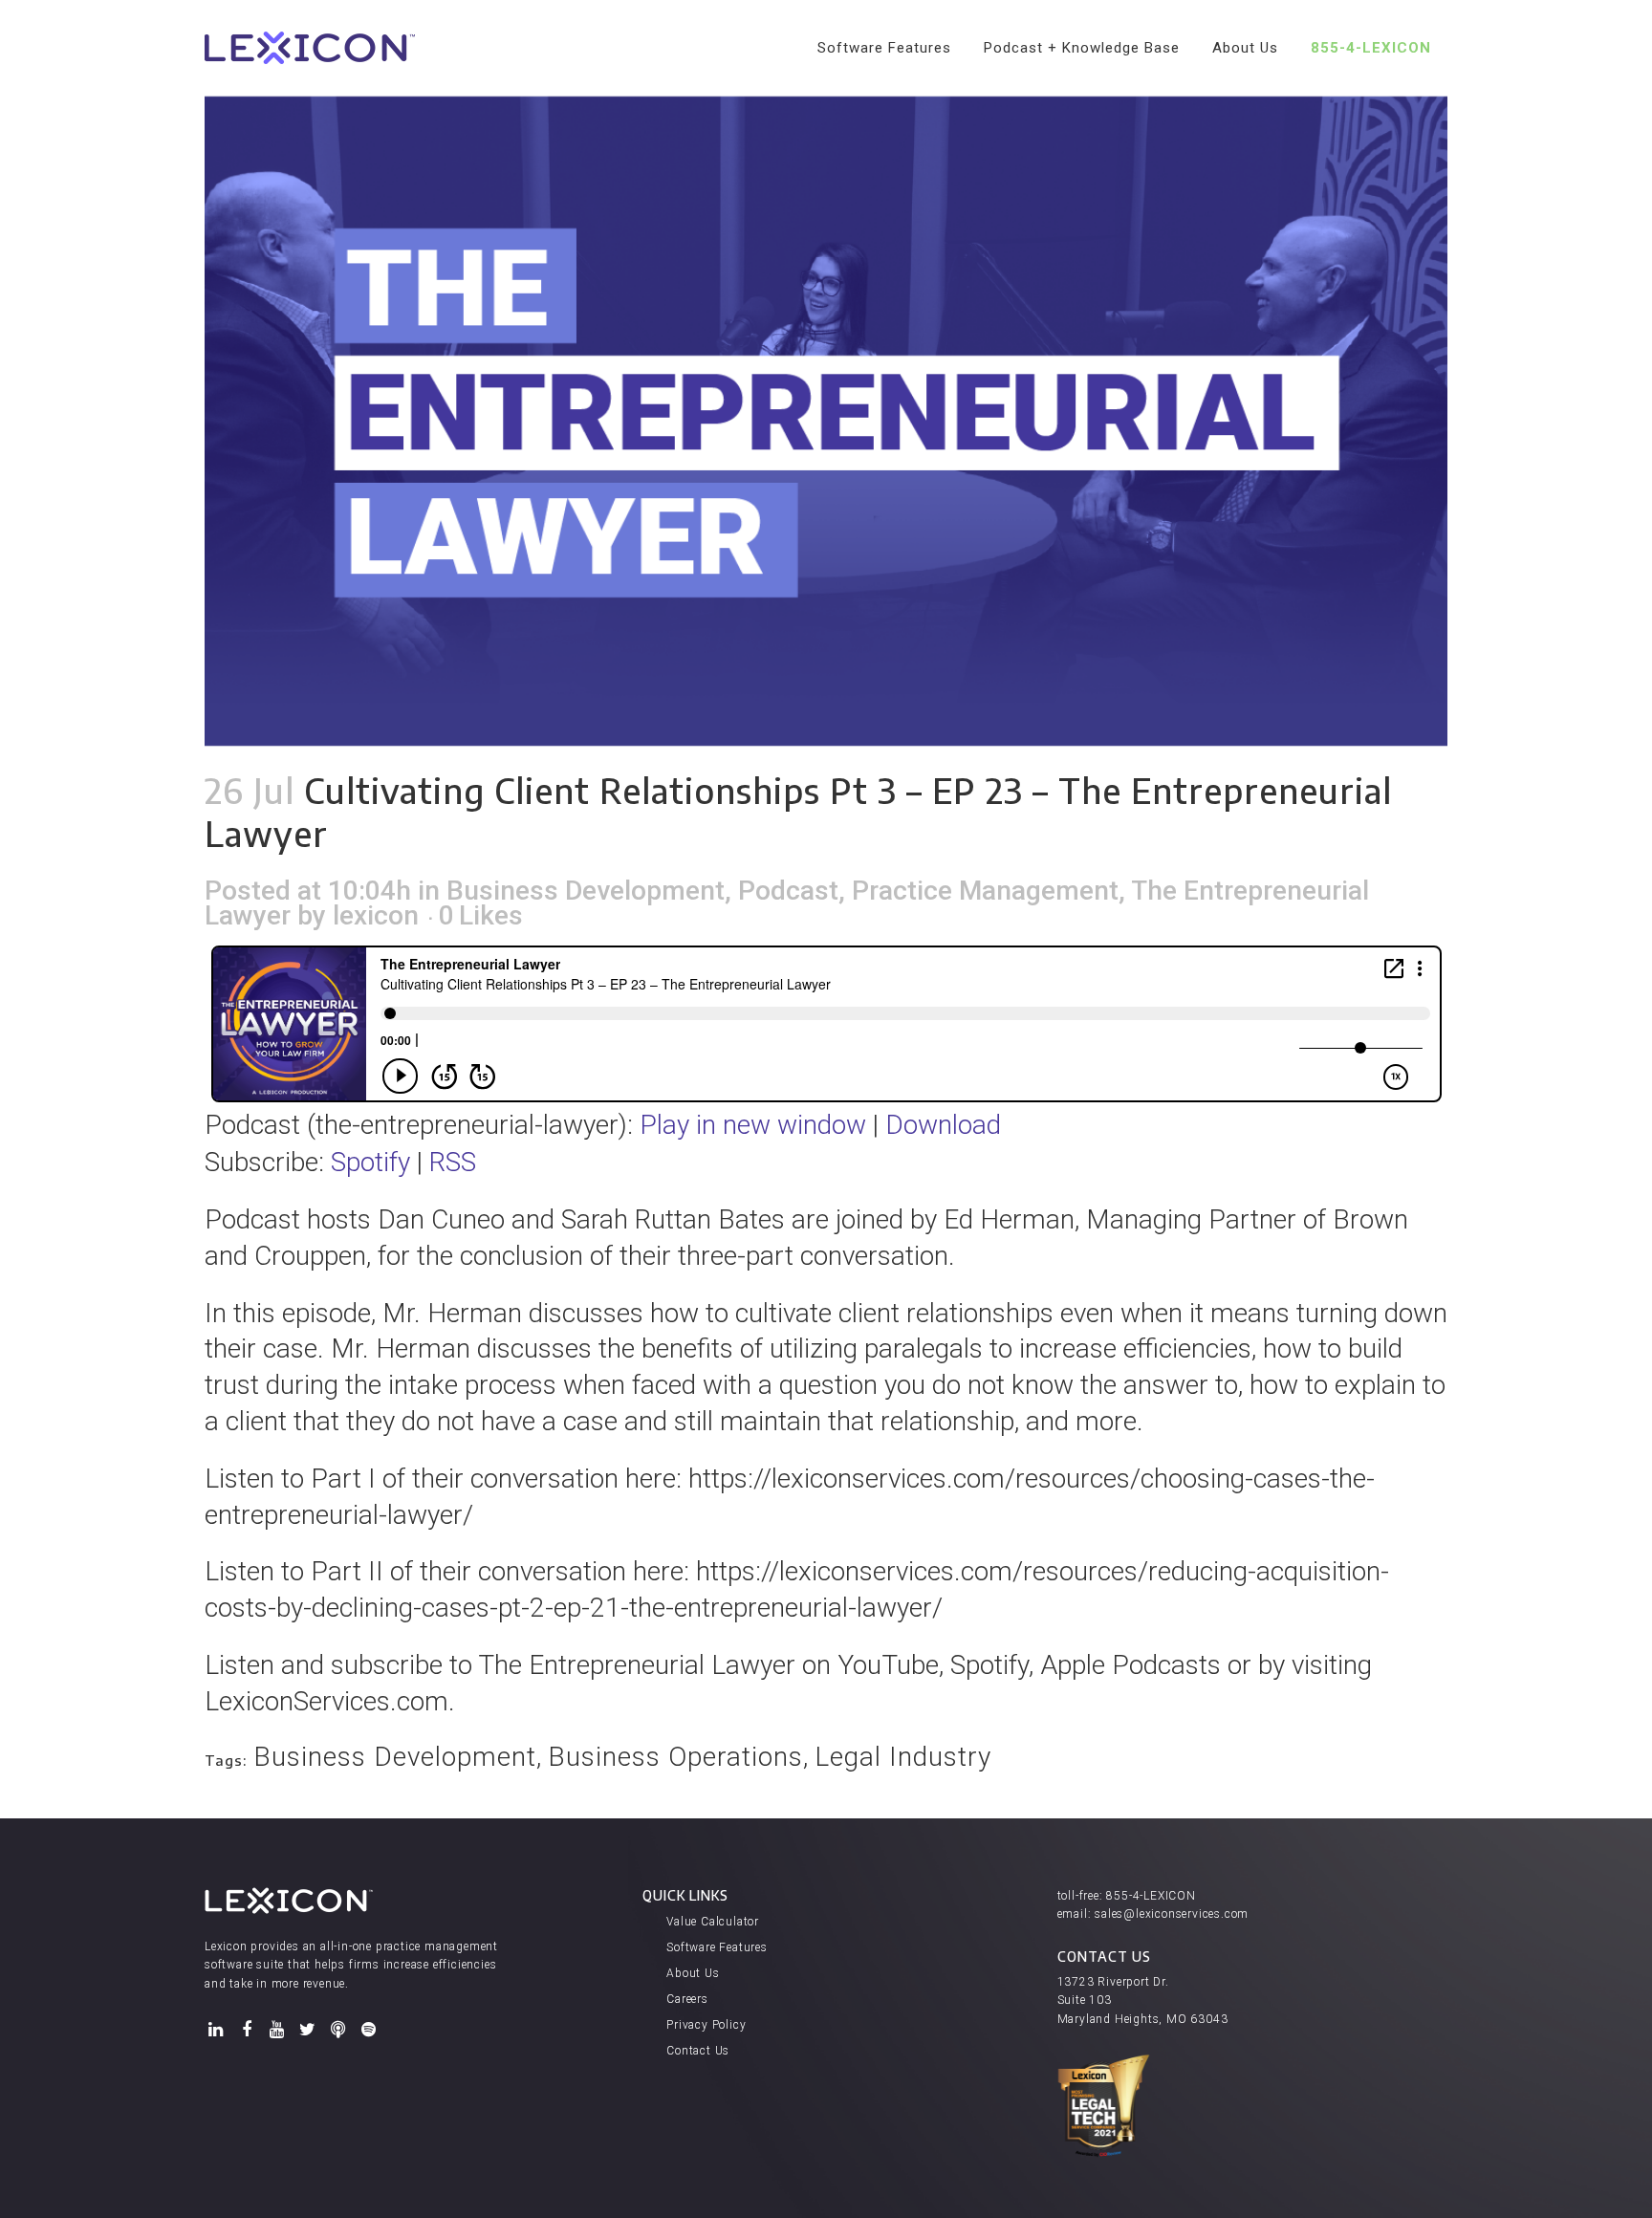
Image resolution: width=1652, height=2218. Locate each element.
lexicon (376, 915)
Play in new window (753, 1125)
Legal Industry (903, 1757)
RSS (453, 1162)
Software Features (717, 1947)
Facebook (247, 2030)
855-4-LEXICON (1151, 1896)
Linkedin (216, 2030)
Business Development (586, 891)
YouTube (277, 2030)
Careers (687, 1999)
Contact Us (698, 2051)
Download (943, 1125)
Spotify (370, 1162)
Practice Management (985, 891)
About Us (693, 1973)
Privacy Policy (706, 2025)
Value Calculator (713, 1922)
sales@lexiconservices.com (1172, 1914)
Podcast (788, 891)
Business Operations (675, 1757)
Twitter (308, 2030)
